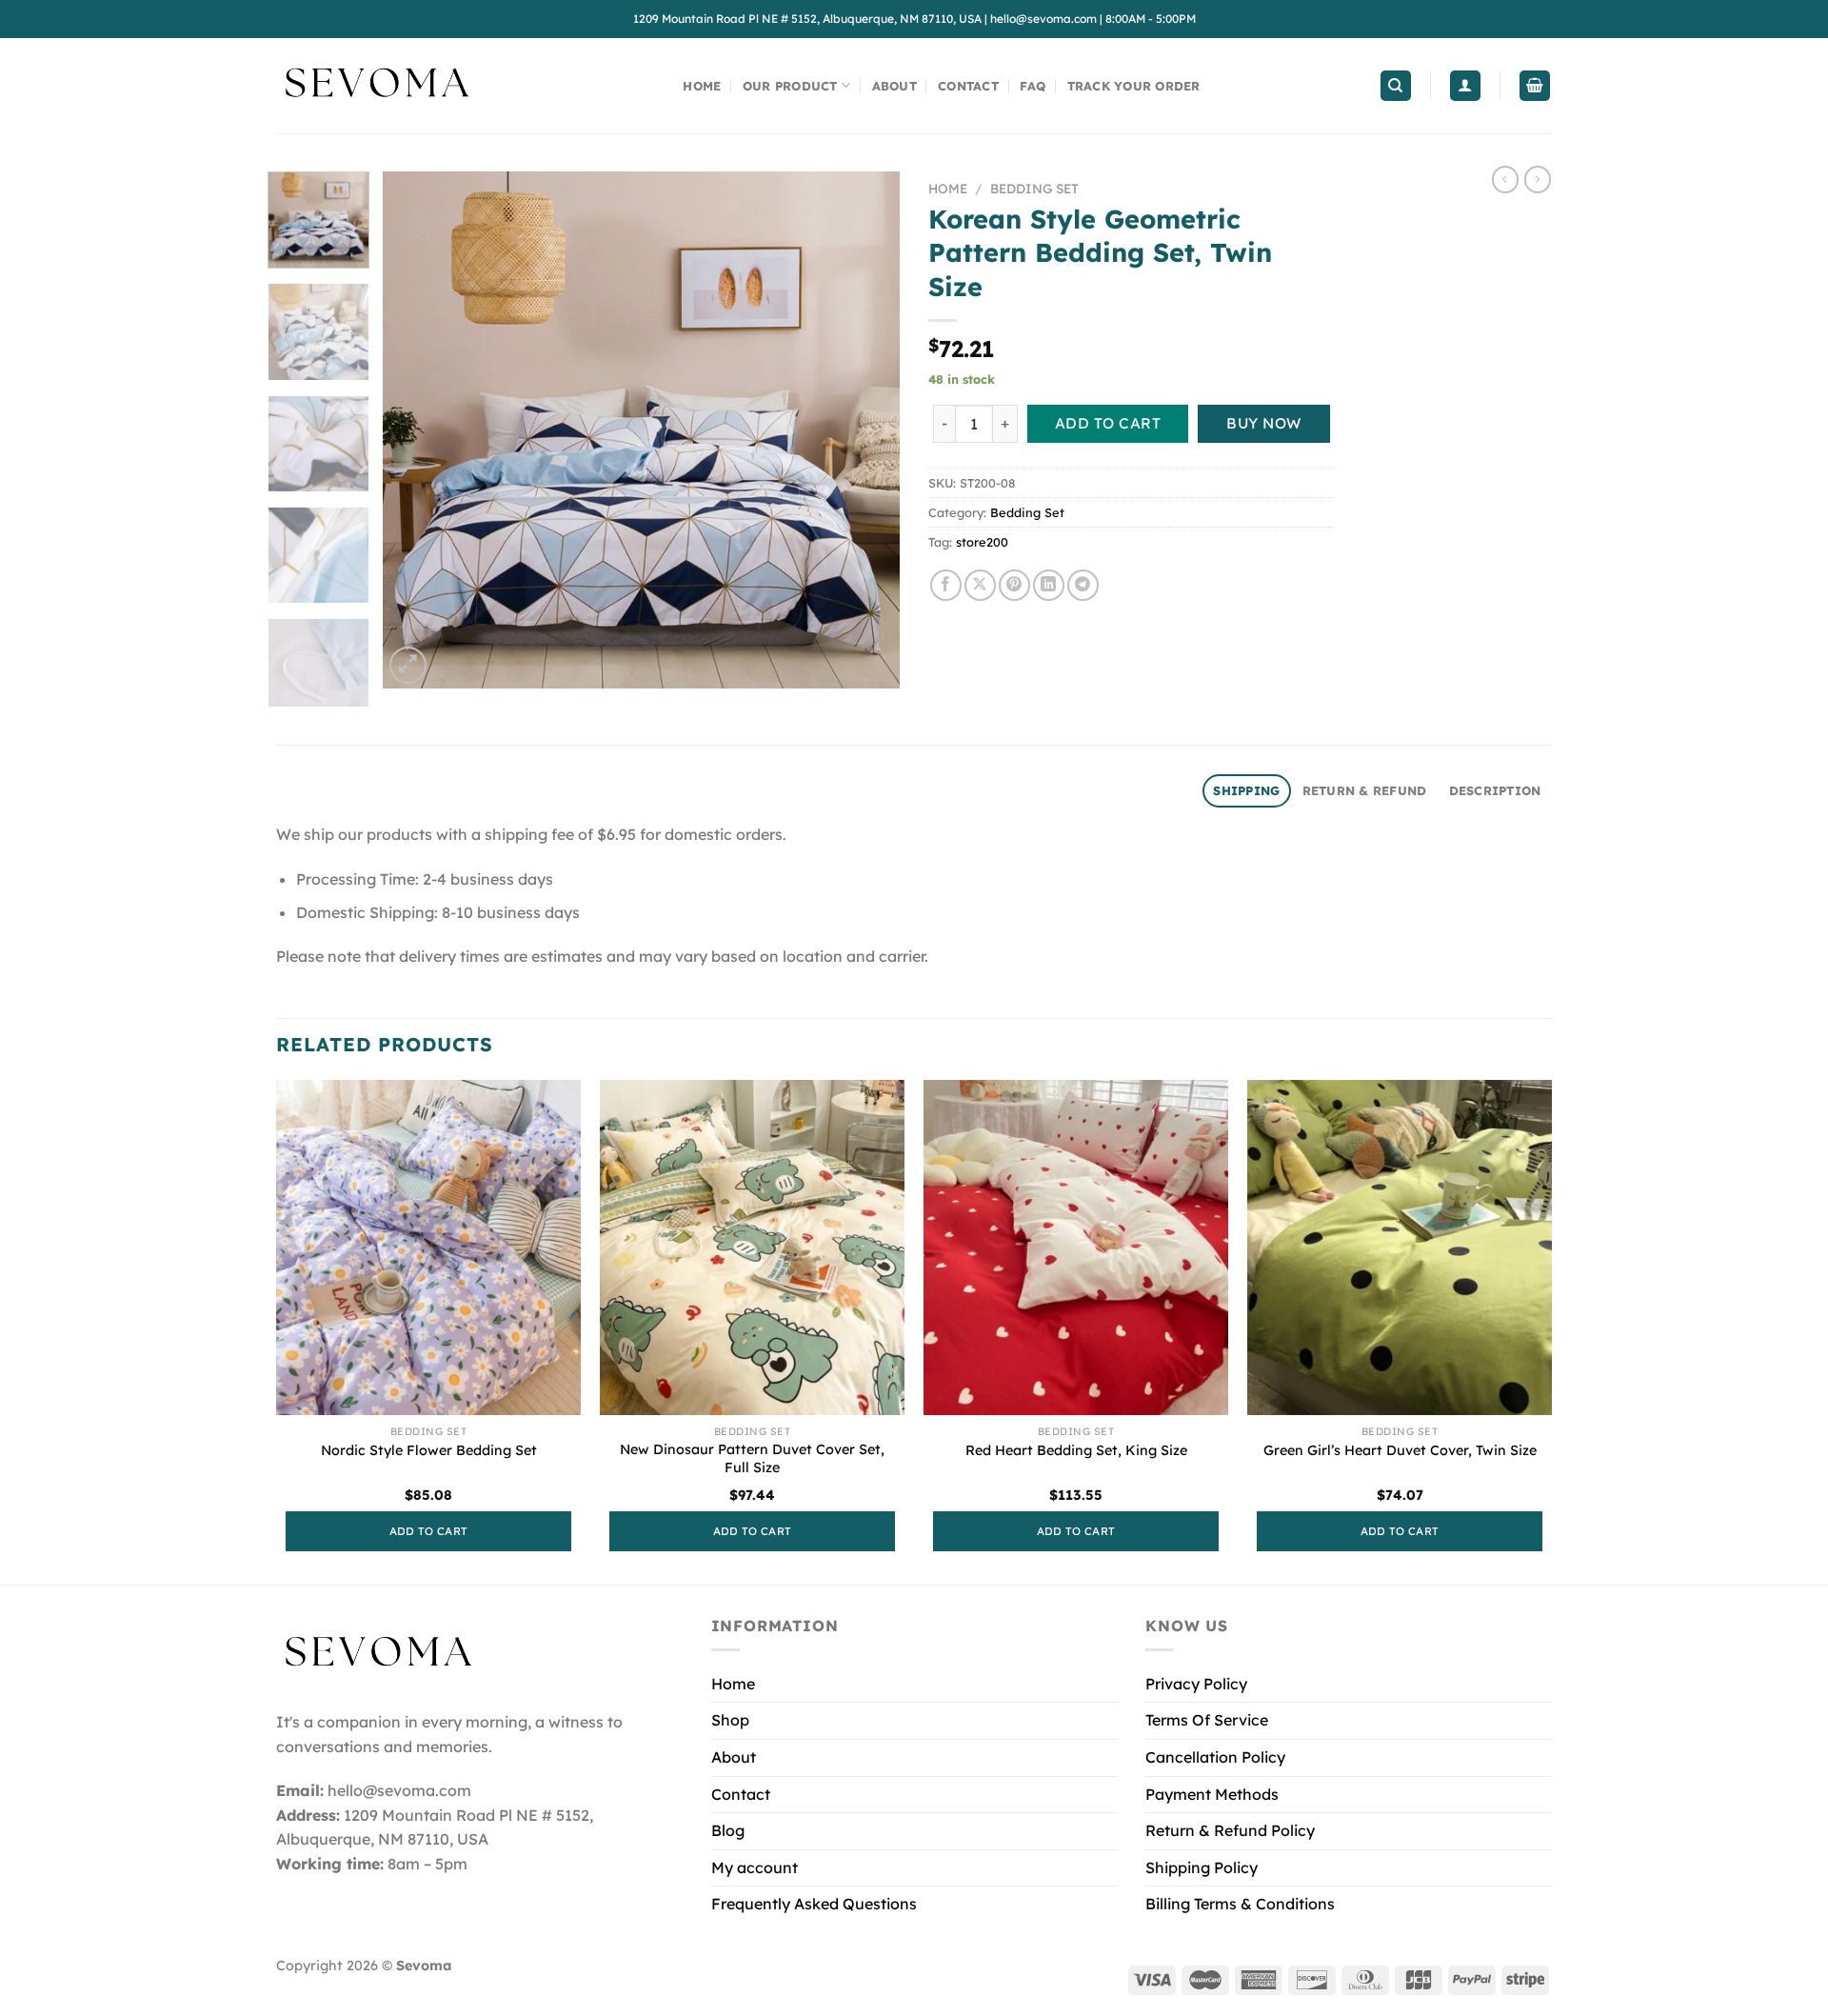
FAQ (1033, 86)
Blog (728, 1830)
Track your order (1134, 86)
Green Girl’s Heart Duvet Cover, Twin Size (1400, 1450)
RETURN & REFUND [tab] (1365, 790)
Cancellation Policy (1215, 1757)
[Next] (865, 430)
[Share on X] (980, 585)
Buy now (1263, 423)
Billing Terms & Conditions (1240, 1904)
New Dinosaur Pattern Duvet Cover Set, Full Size (752, 1458)
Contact (968, 86)
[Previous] (417, 430)
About (894, 86)
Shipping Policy (1202, 1867)
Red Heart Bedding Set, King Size (1076, 1450)
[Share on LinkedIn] (1049, 585)
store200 (982, 542)
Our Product (790, 86)
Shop (730, 1720)
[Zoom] (408, 665)
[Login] (1465, 86)
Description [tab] (1495, 790)
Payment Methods (1212, 1794)
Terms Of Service (1207, 1720)
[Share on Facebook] (946, 585)
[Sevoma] (376, 86)
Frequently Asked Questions (814, 1904)
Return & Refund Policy (1230, 1830)
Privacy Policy (1196, 1684)
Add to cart (1108, 423)
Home (702, 86)
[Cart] (1535, 86)
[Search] (1396, 86)
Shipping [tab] (1246, 790)
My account (755, 1867)
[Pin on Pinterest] (1014, 585)
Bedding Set (1034, 188)
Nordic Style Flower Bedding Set (429, 1450)
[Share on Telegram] (1083, 585)
